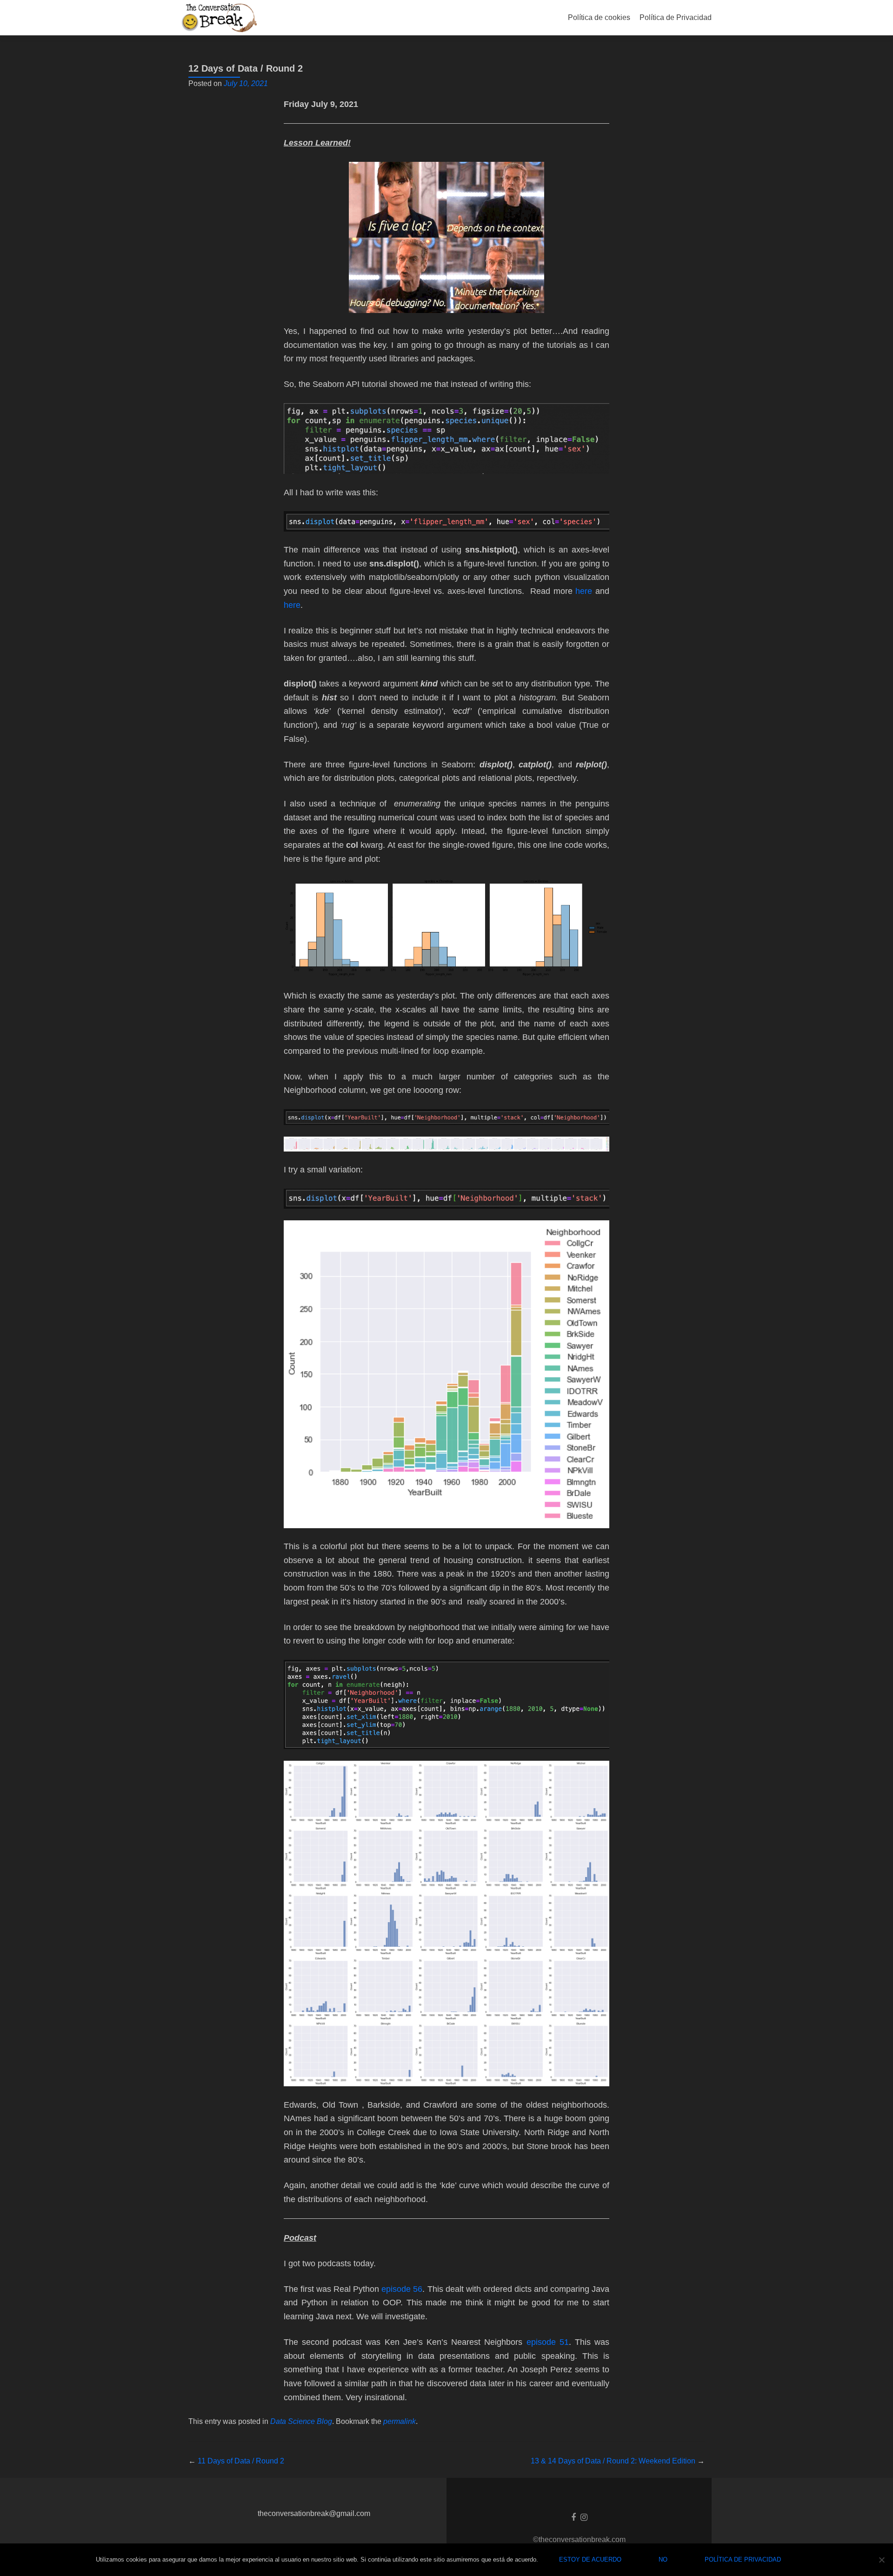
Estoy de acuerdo (590, 2559)
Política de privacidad (743, 2559)
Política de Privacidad (676, 17)
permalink (400, 2421)
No (663, 2559)
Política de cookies (599, 17)
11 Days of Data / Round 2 (236, 2461)
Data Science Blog (301, 2421)
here (584, 591)
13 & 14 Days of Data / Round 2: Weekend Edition (618, 2461)
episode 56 (402, 2289)
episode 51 (548, 2342)
